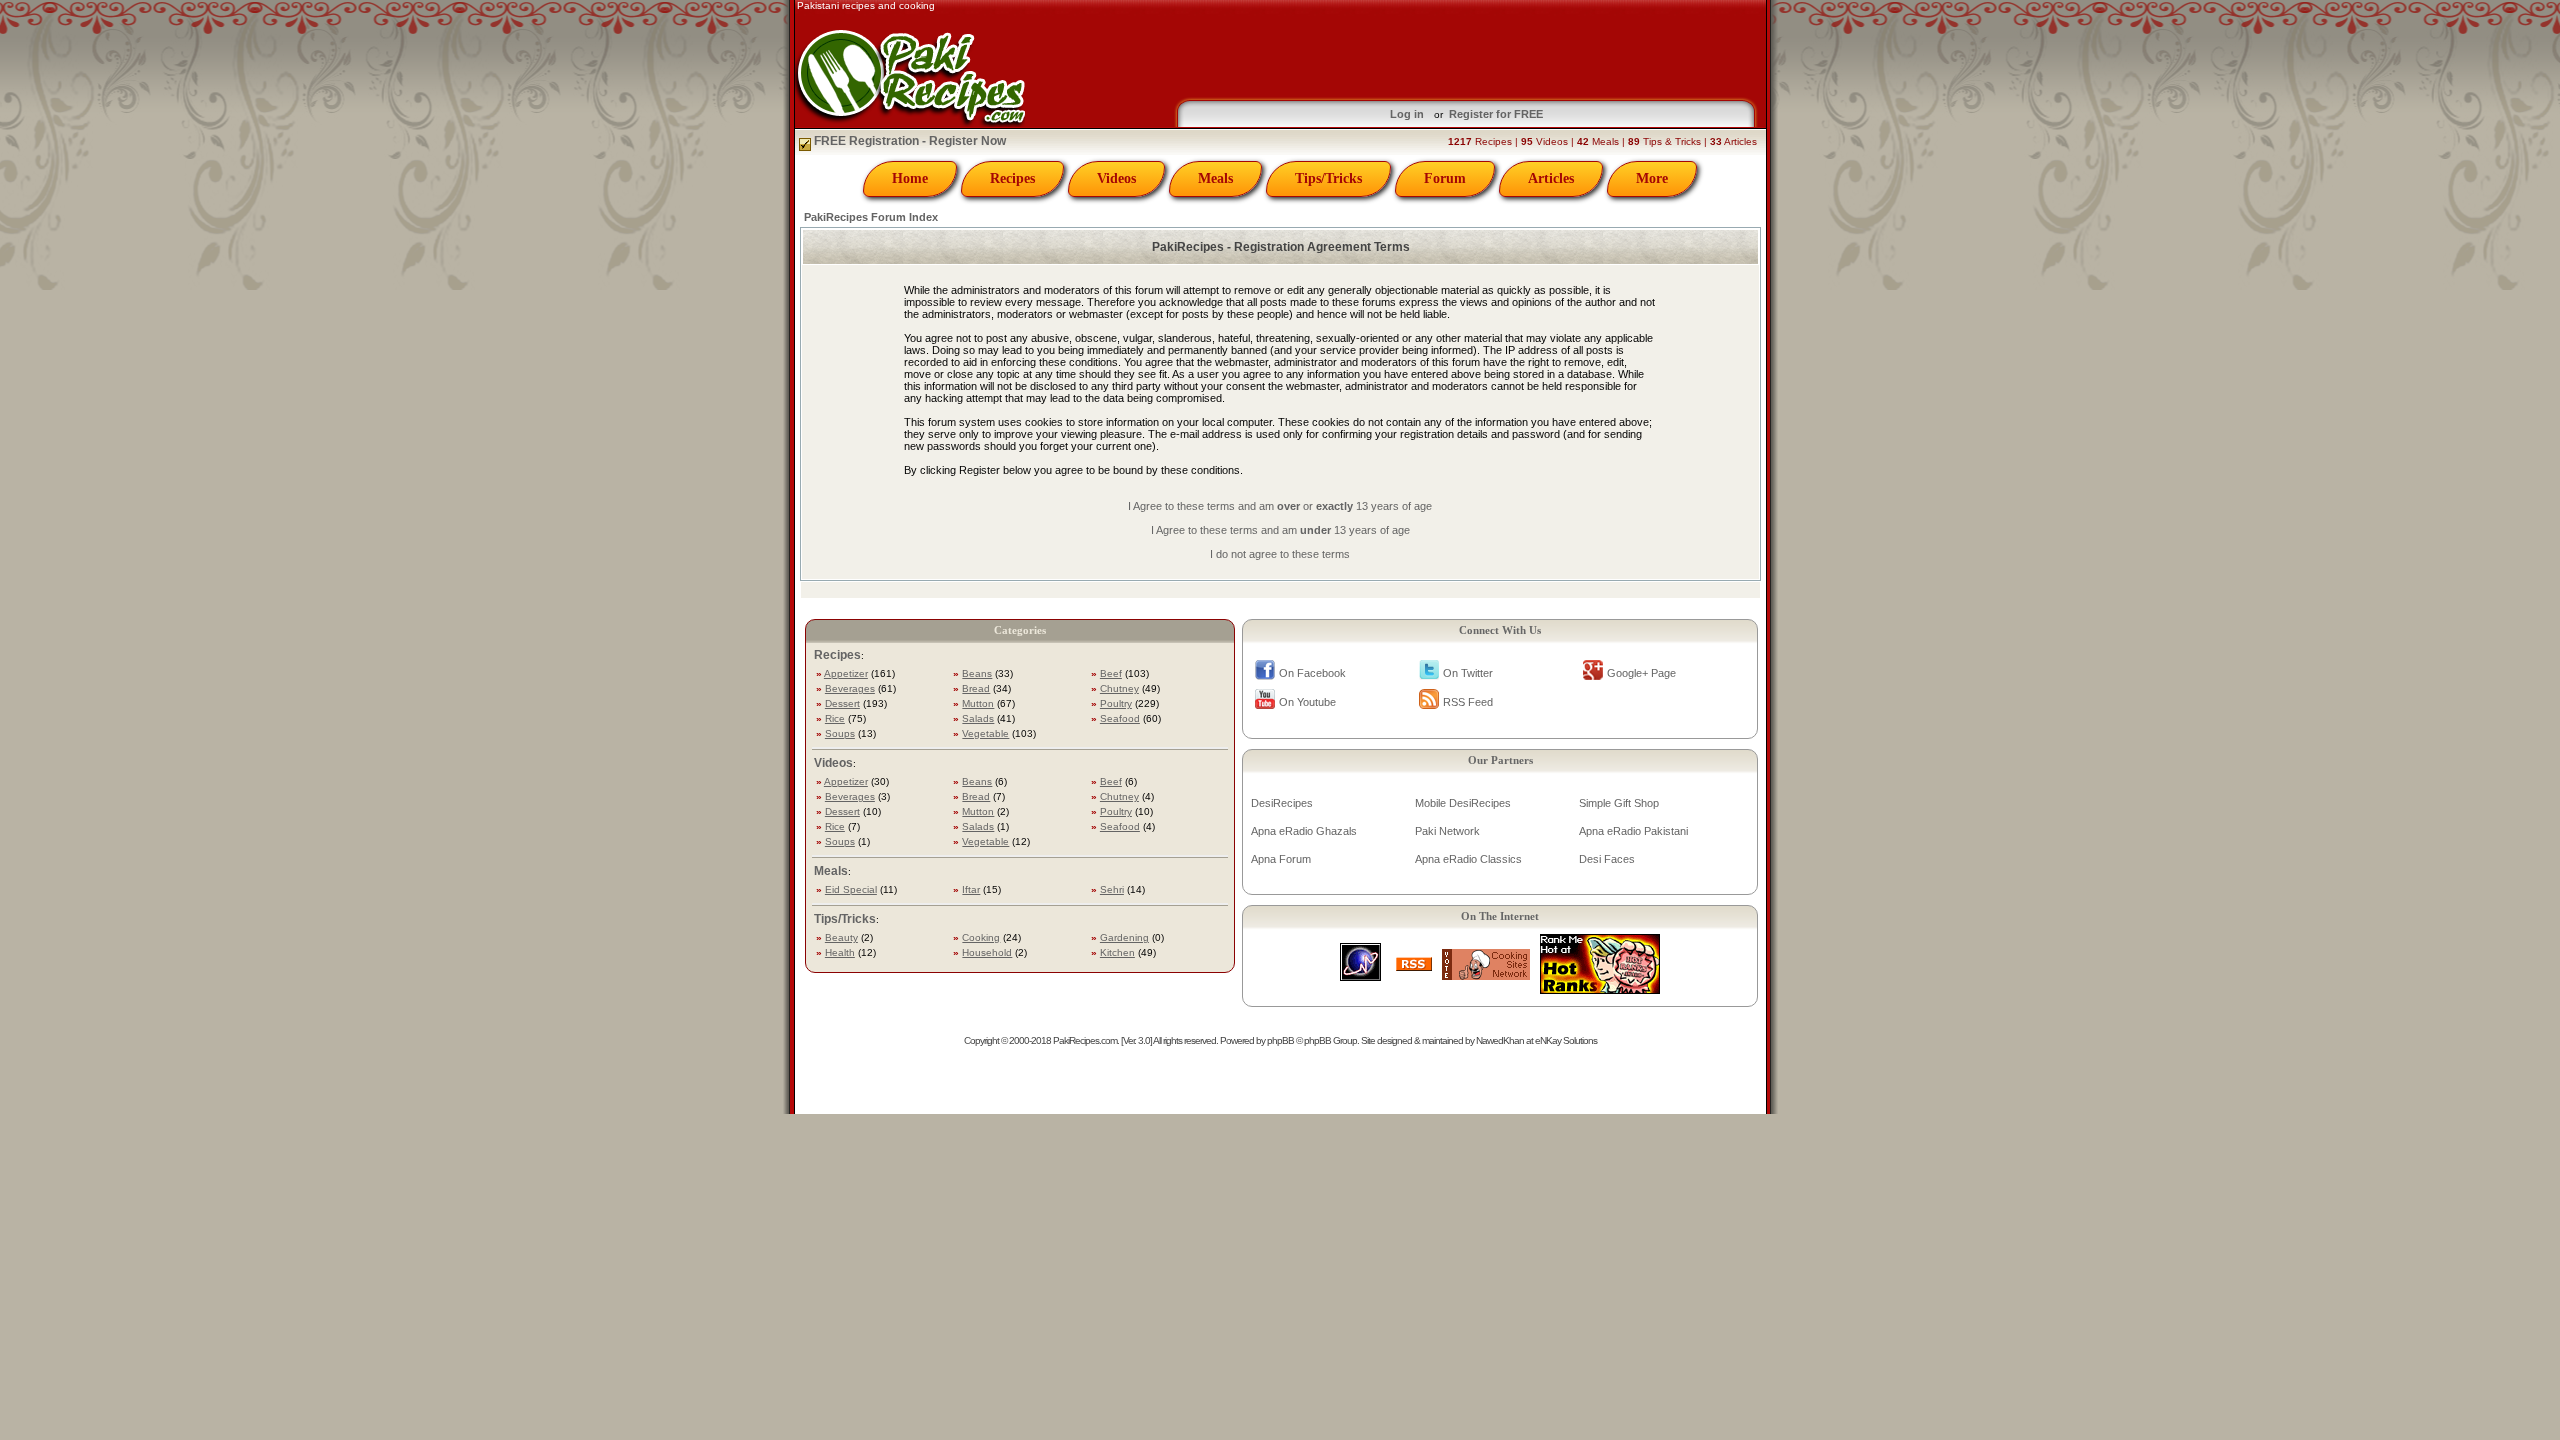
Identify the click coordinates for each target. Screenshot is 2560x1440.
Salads (978, 718)
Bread (976, 688)
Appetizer (846, 673)
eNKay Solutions (1566, 1040)
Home (910, 178)
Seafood (1120, 718)
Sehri (1112, 889)
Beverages (850, 688)
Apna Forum (1281, 859)
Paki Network (1447, 831)
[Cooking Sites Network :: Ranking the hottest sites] (1486, 974)
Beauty (841, 937)
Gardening (1124, 937)
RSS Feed (1468, 702)
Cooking (981, 937)
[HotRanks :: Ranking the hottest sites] (1600, 988)
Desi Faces (1607, 859)
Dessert (842, 703)
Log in (1407, 114)
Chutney (1119, 688)
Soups (840, 733)
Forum (1445, 178)
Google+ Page (1641, 673)
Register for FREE (1496, 114)
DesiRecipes (1282, 803)
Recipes (1012, 178)
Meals (1215, 178)
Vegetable (985, 733)
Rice (835, 718)
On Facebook (1312, 673)
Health (840, 952)
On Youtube (1307, 702)
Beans (977, 673)
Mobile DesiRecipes (1463, 803)
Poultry (1116, 703)
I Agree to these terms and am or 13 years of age (1280, 506)
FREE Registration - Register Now (908, 141)
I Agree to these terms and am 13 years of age (1280, 530)
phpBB (1280, 1040)
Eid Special (851, 889)
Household (987, 952)
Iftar (971, 889)
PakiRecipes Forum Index (871, 217)
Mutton (978, 703)
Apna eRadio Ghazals (1304, 831)
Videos (1116, 178)
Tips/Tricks (1328, 178)
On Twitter (1468, 673)
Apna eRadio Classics (1468, 859)
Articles (1551, 178)
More (1652, 178)
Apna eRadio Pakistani (1633, 831)
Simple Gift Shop (1619, 803)
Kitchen (1117, 952)
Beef (1111, 673)
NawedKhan (1500, 1040)
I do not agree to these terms (1280, 554)
